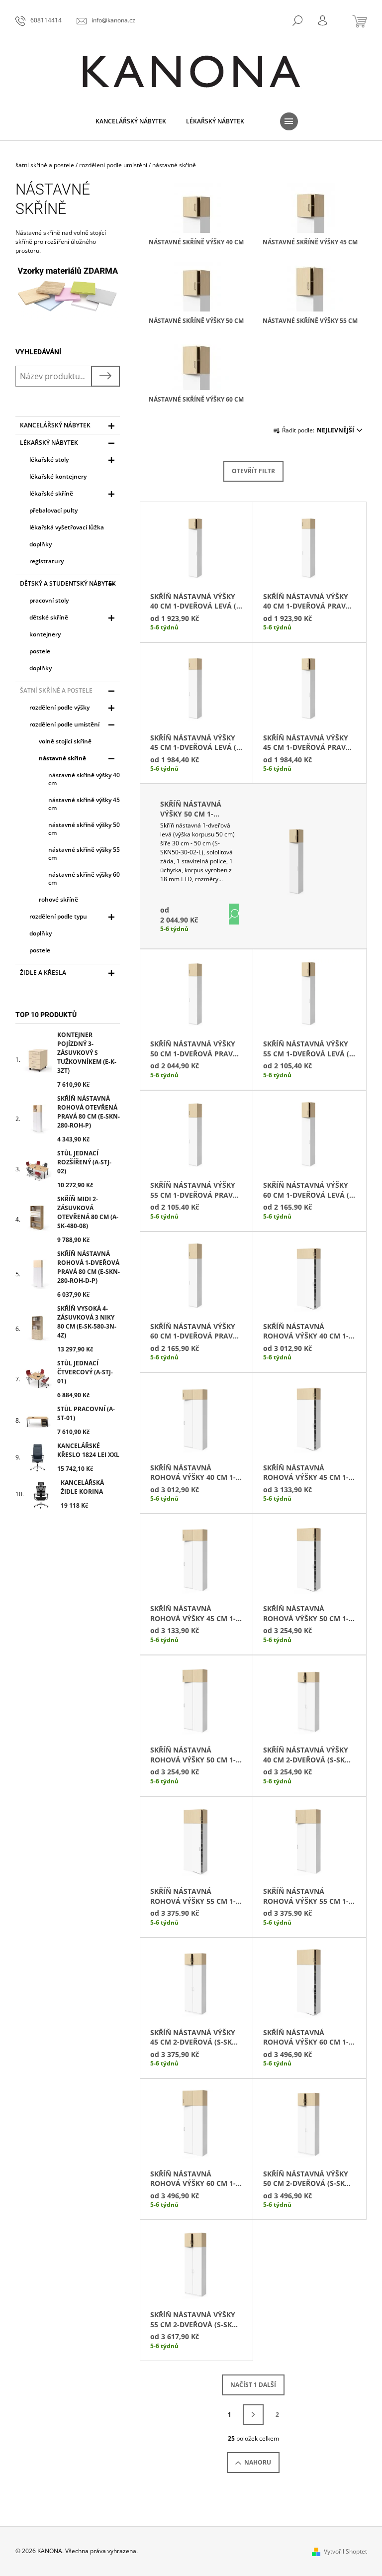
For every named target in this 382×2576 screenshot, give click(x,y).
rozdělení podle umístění (64, 724)
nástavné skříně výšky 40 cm (84, 779)
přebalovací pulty (53, 510)
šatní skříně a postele (56, 690)
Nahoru (258, 2462)
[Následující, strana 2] (253, 2415)
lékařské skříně (51, 493)
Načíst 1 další (253, 2385)
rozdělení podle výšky (59, 707)
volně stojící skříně (65, 741)
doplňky (41, 544)
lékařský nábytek (49, 443)
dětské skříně (49, 617)
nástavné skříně (62, 758)
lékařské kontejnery (58, 476)
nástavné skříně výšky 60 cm (84, 878)
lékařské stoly (49, 460)
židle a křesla (43, 973)
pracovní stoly (49, 600)
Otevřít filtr (253, 471)
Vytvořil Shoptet (345, 2551)
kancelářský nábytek (55, 425)
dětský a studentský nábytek (68, 583)
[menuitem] (131, 121)
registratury (47, 561)
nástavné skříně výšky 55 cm (84, 854)
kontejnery (45, 634)
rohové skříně (58, 899)
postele (40, 651)
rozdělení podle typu (58, 916)
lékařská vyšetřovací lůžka (67, 527)
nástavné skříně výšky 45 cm (84, 804)
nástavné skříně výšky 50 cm (84, 829)
